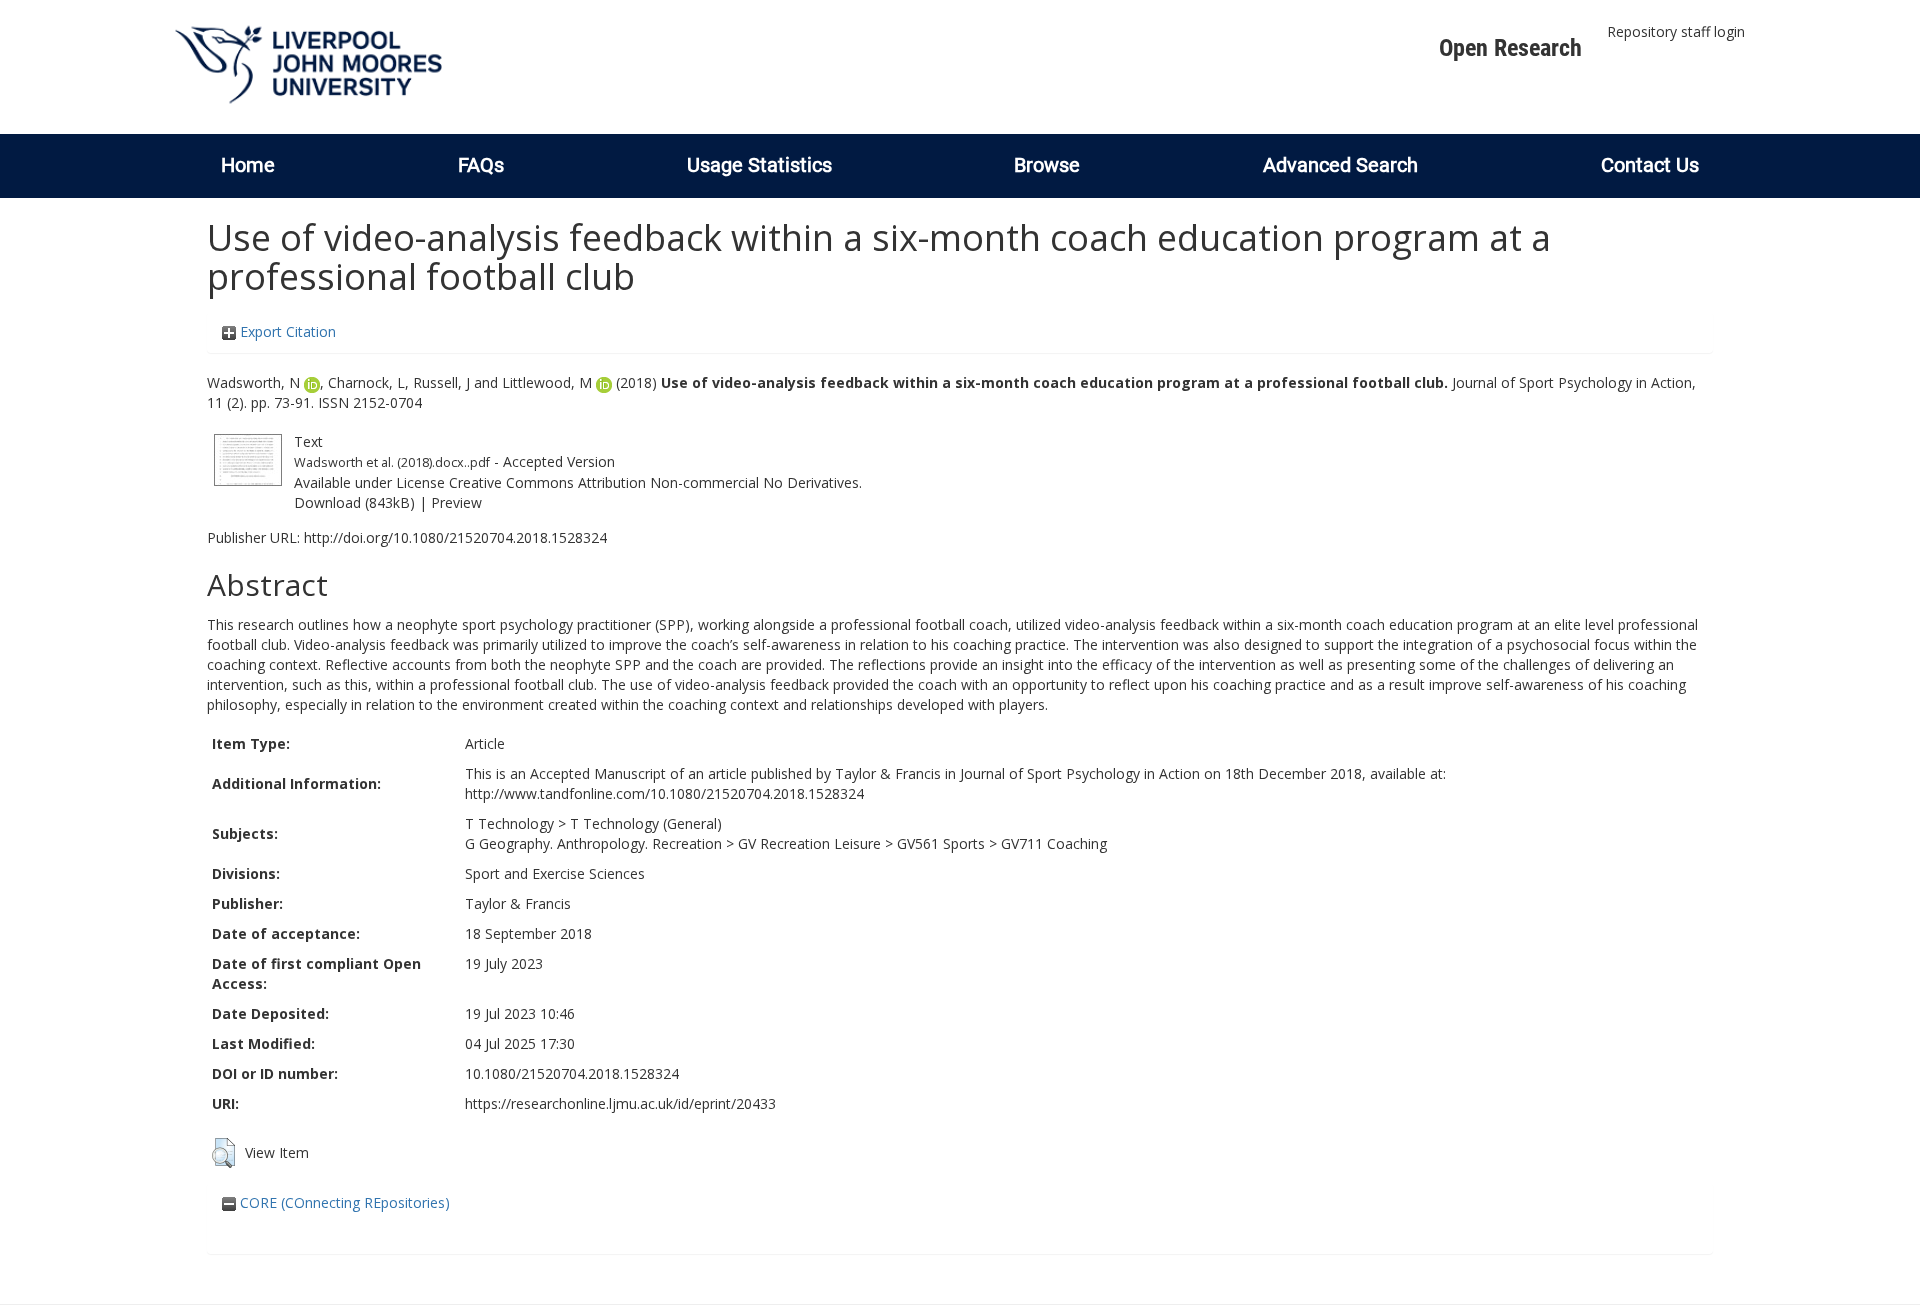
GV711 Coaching (1054, 843)
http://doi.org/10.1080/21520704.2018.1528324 (455, 537)
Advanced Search (1340, 165)
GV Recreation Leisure (809, 843)
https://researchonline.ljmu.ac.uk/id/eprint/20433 (620, 1103)
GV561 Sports (941, 843)
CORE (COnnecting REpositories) (343, 1202)
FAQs (481, 165)
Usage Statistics (759, 165)
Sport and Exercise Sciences (555, 873)
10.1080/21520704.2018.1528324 (572, 1073)
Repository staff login (1676, 31)
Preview (456, 502)
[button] (223, 1153)
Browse (1047, 165)
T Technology (509, 823)
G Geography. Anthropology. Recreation (593, 843)
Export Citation (286, 331)
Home (248, 165)
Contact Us (1650, 165)
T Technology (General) (646, 823)
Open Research (1510, 48)
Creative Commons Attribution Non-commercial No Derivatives (654, 482)
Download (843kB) (354, 502)
